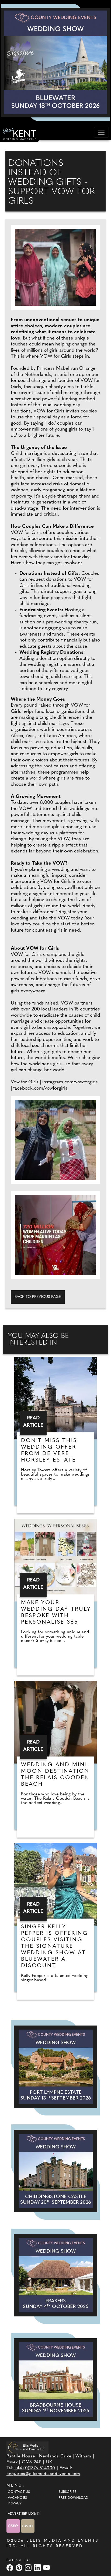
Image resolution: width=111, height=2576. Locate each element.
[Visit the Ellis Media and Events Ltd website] (27, 2448)
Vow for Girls (25, 1082)
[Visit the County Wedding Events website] (14, 2526)
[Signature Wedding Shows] (55, 62)
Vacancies (17, 2498)
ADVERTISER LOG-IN (24, 2514)
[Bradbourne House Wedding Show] (55, 2379)
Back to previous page (38, 1297)
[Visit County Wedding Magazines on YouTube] (47, 2568)
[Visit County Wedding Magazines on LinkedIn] (38, 2568)
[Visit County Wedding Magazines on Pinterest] (20, 2568)
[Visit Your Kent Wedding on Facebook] (11, 2568)
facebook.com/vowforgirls (40, 1089)
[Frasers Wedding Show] (55, 2275)
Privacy (15, 2504)
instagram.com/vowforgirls (70, 1082)
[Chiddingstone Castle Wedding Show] (55, 2171)
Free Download (73, 2498)
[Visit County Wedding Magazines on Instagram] (29, 2568)
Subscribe (67, 2492)
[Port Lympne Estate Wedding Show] (55, 2067)
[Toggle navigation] (101, 132)
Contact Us (19, 2492)
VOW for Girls (56, 357)
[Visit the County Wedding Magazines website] (28, 2526)
